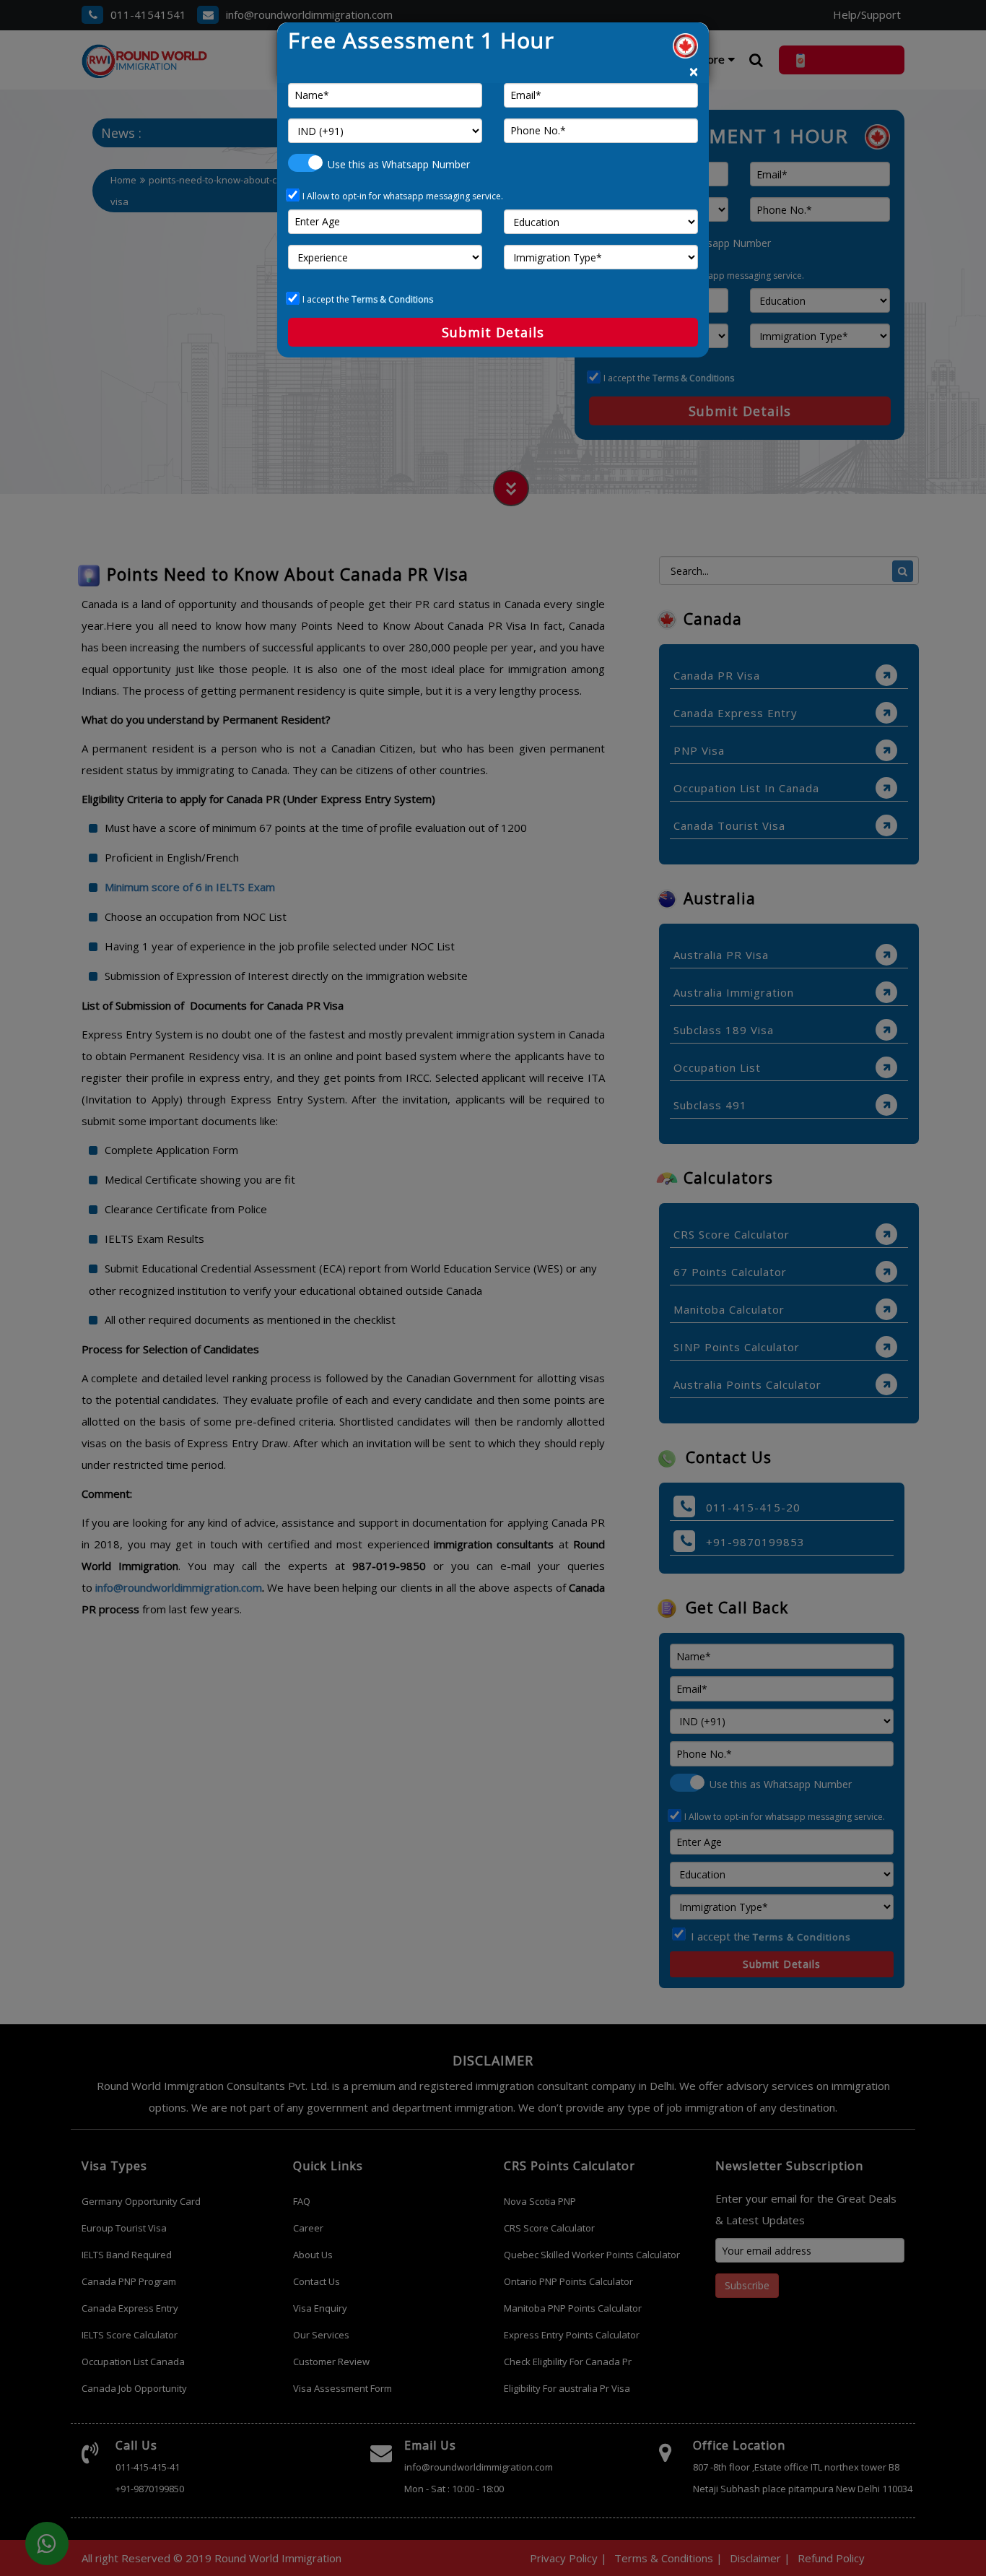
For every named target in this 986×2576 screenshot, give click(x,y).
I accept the (368, 299)
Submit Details (493, 332)
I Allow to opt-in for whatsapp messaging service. (403, 196)
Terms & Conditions (392, 299)
